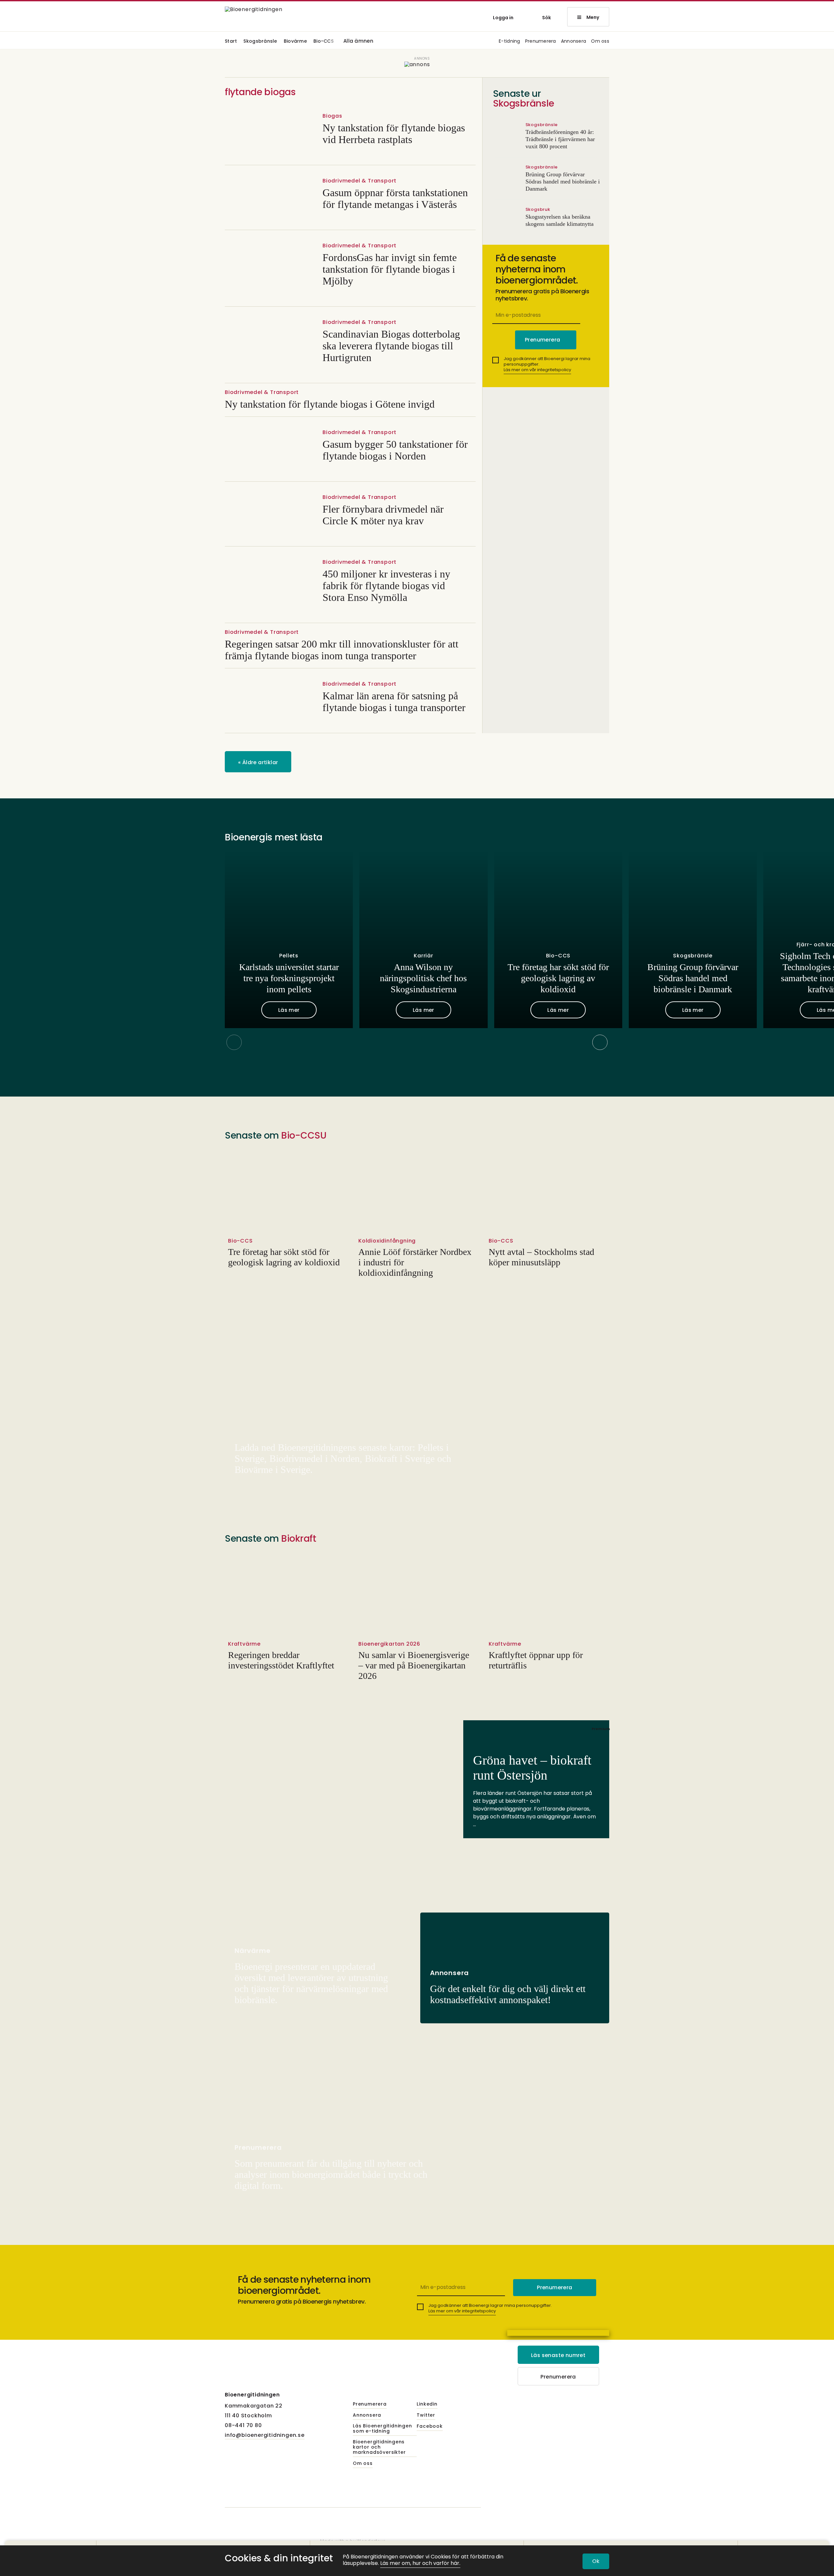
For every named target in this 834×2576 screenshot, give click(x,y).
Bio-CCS (324, 42)
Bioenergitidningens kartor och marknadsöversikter (379, 2447)
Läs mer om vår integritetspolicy (537, 370)
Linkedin (427, 2404)
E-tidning (510, 42)
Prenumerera (541, 42)
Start (231, 42)
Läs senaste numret (558, 2355)
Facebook (430, 2426)
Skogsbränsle (260, 42)
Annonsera (574, 42)
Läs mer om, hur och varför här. (420, 2563)
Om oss (600, 42)
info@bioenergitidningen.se (265, 2435)
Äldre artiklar (258, 762)
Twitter (426, 2415)
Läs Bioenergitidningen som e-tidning (382, 2429)
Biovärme (295, 42)
